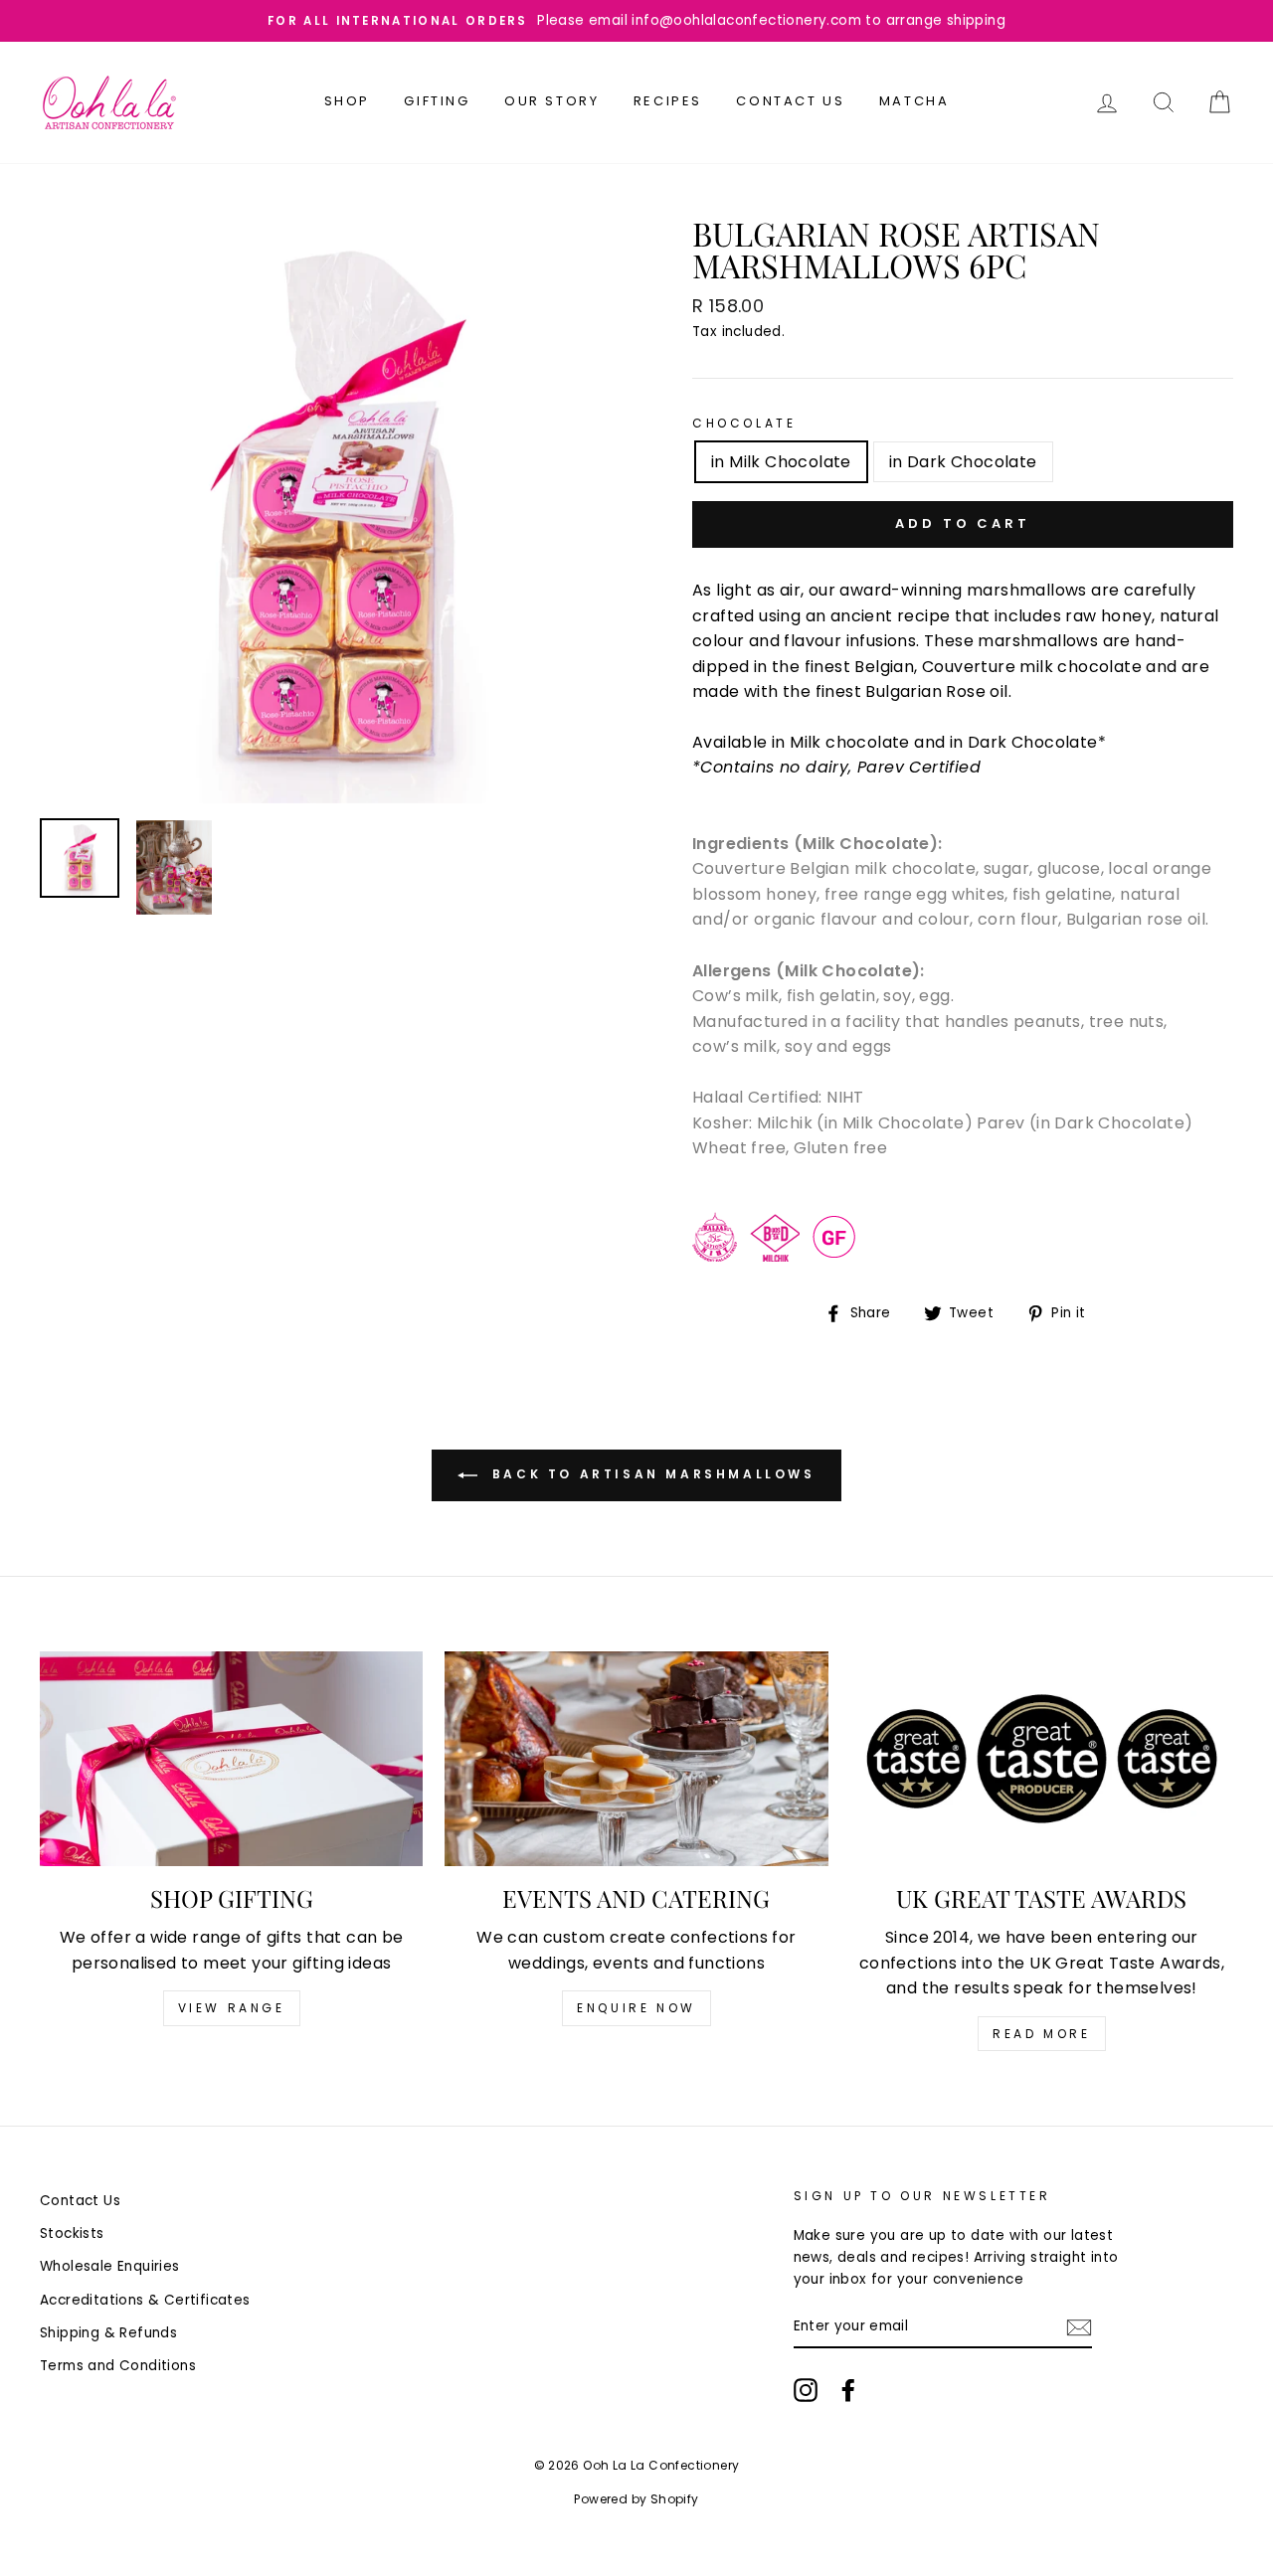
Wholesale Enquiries (110, 2266)
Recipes (668, 101)
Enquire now (636, 2008)
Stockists (72, 2233)
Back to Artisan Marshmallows (650, 1474)
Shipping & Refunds (108, 2333)
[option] (636, 21)
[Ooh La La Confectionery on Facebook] (848, 2390)
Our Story (551, 101)
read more (1041, 2034)
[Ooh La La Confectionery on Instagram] (806, 2390)
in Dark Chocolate (963, 462)
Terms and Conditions (118, 2366)
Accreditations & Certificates (145, 2300)
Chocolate (744, 423)
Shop (347, 101)
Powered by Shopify (636, 2499)
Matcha (914, 101)
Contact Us (790, 101)
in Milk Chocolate (781, 462)
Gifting (437, 101)
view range (232, 2008)
